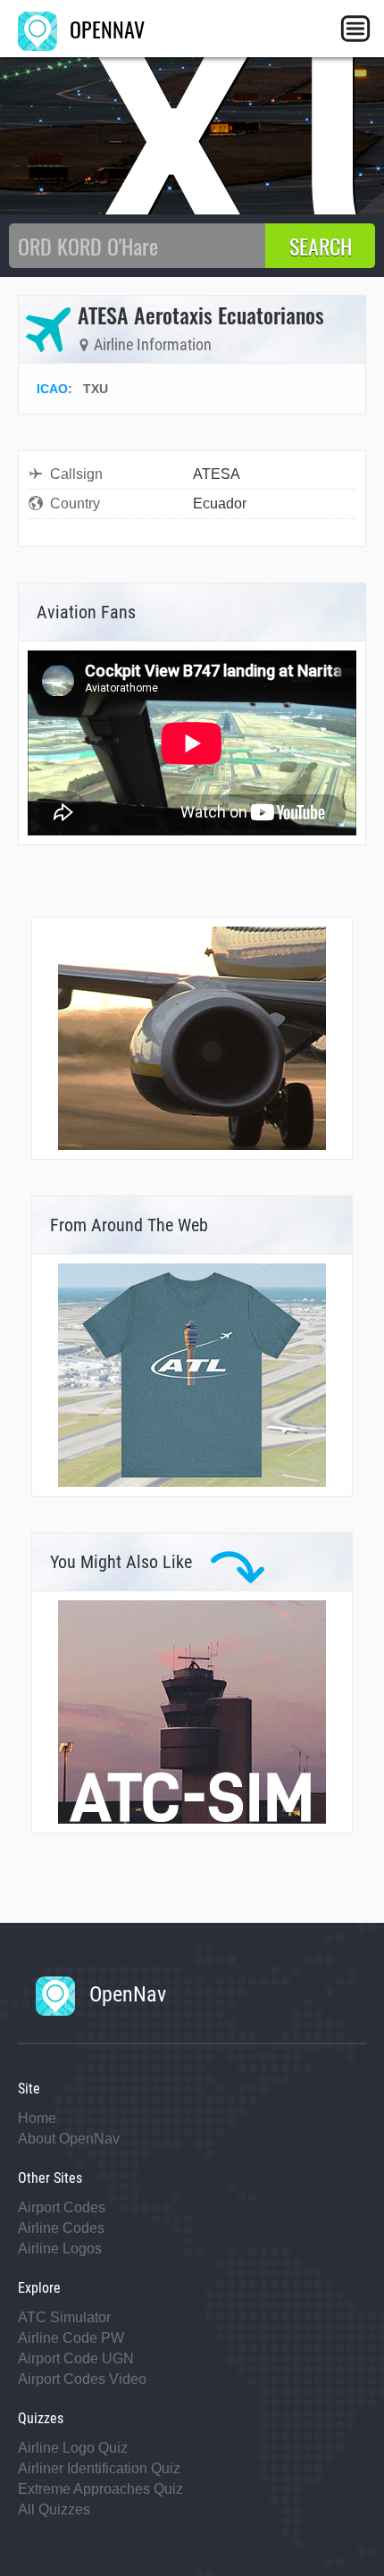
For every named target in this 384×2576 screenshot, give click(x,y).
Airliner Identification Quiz (99, 2468)
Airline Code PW (71, 2338)
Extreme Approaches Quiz (100, 2489)
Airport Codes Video (82, 2379)
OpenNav (125, 1994)
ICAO (52, 389)
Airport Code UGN (76, 2358)
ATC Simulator (64, 2317)
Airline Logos (60, 2249)
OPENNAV (104, 29)
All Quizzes (54, 2509)
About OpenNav (69, 2139)
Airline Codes (61, 2228)
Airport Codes (62, 2207)
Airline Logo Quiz (73, 2448)
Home (37, 2118)
